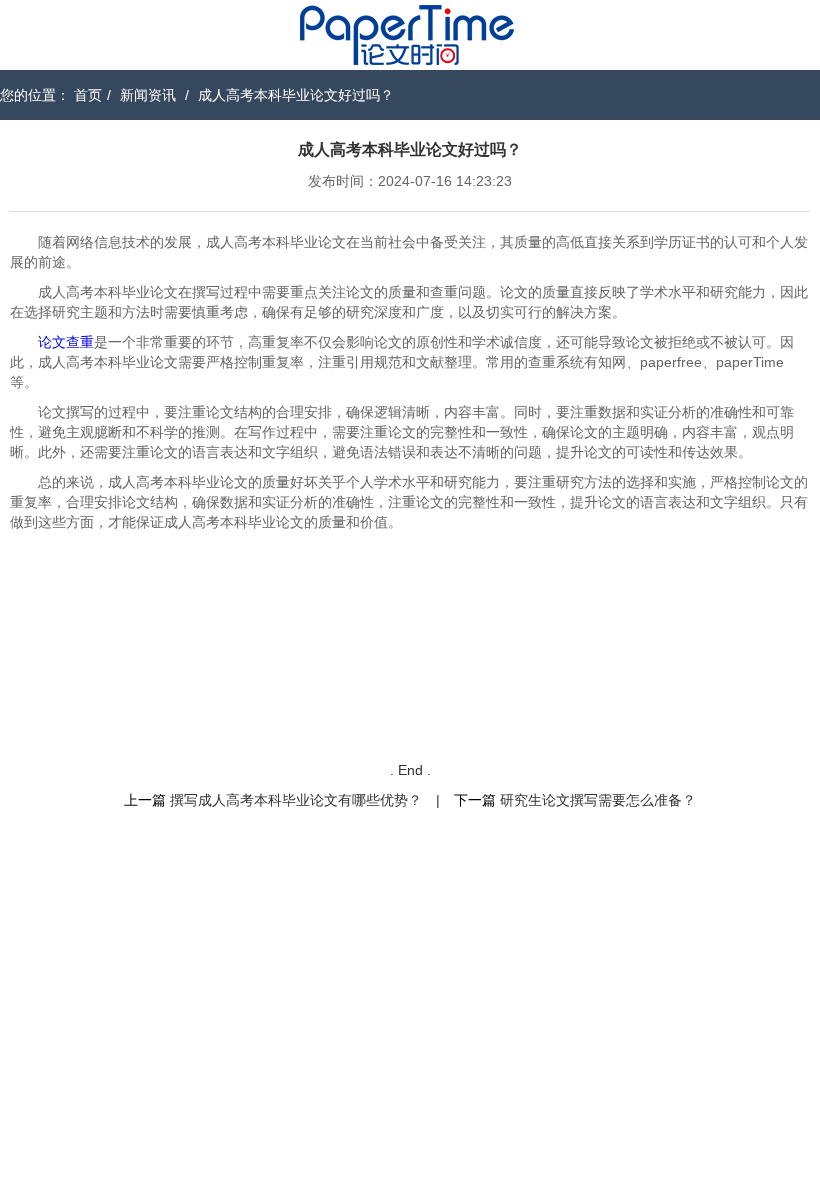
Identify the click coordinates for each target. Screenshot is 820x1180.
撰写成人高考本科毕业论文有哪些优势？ (296, 800)
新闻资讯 (148, 95)
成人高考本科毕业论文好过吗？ (296, 95)
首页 (88, 95)
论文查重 (66, 342)
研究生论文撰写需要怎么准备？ (598, 800)
